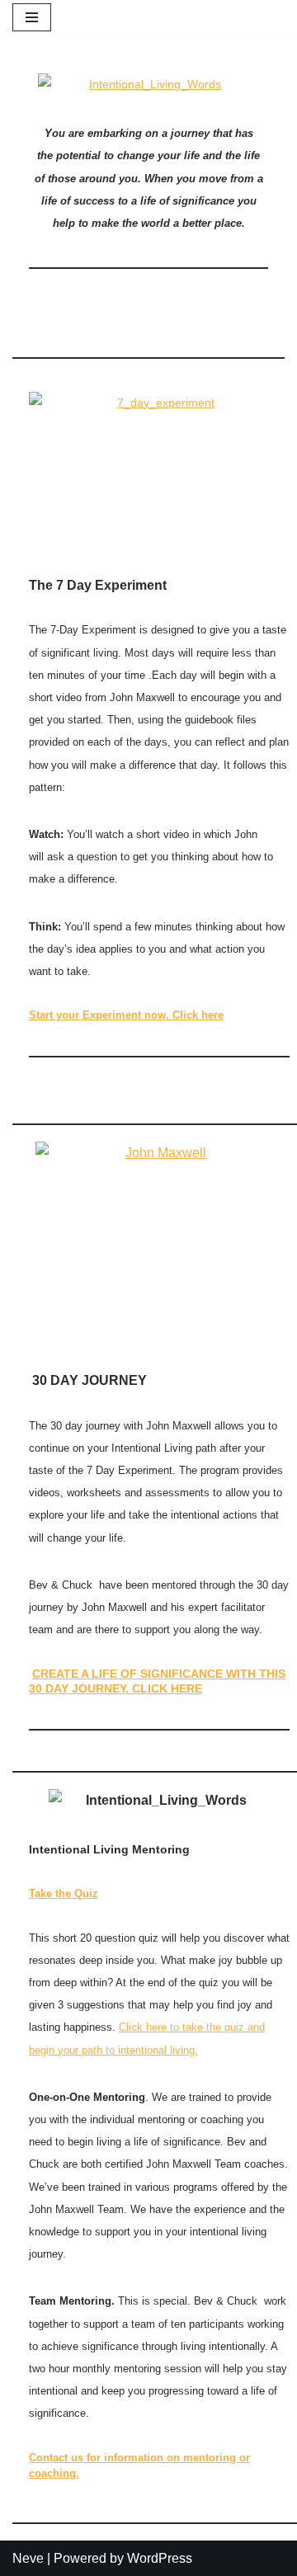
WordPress (160, 2558)
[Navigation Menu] (32, 17)
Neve (28, 2558)
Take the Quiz (64, 1893)
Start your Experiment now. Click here (126, 1015)
